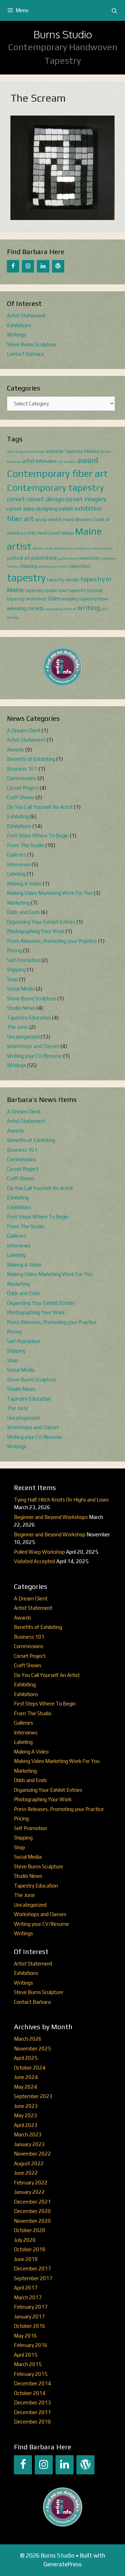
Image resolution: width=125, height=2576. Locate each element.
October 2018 (30, 2249)
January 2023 (29, 2144)
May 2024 (26, 2087)
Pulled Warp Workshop (39, 1552)
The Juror (18, 1027)
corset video (21, 509)
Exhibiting (18, 816)
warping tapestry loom (85, 599)
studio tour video (53, 566)
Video (54, 598)
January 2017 (29, 2317)
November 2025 (32, 2049)
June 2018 (26, 2259)
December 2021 (32, 2202)
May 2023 (26, 2115)
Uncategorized (23, 1037)
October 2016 (30, 2326)
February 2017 (31, 2307)
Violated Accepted (35, 1561)
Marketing (18, 903)
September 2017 (33, 2278)
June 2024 (26, 2077)
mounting (82, 548)
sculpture (109, 558)
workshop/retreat (61, 609)
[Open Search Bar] (114, 11)
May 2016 (26, 2336)
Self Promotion (24, 960)
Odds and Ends (23, 912)
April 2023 (26, 2125)
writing (89, 608)
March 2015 (28, 2364)
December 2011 (32, 2412)
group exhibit (49, 519)
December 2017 (32, 2268)
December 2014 (32, 2383)
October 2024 (30, 2068)
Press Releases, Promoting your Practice (52, 941)
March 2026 (28, 2039)
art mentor (67, 462)
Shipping (16, 970)
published (44, 558)
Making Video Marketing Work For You (50, 893)
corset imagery (86, 499)
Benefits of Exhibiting (31, 759)
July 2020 (25, 2240)
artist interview (40, 461)
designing (47, 509)
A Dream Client (24, 730)
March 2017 (28, 2297)
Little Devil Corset (43, 533)
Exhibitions (19, 325)
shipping (28, 566)
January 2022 (29, 2192)
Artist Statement (26, 316)
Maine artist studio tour (53, 548)
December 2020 (32, 2211)
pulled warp (68, 558)
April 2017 (26, 2288)
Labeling (16, 874)
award (87, 460)
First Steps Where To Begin (38, 836)
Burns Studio (63, 34)
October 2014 (30, 2393)
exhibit (66, 509)
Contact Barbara (25, 354)
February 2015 (31, 2374)
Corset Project (23, 788)
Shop (12, 979)
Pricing (14, 950)
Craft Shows (21, 797)
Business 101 (22, 769)
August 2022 (29, 2163)
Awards (16, 750)
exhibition (88, 508)
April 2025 (26, 2058)
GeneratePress (62, 2564)
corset (16, 499)
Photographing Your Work (36, 931)
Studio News (21, 1008)
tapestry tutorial (85, 590)
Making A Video (24, 884)
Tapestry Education (29, 1018)
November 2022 (32, 2154)
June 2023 (26, 2106)
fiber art (20, 519)
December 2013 (32, 2402)
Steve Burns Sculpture (32, 344)
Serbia (13, 566)
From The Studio (26, 845)
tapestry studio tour (46, 590)
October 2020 (30, 2230)
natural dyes (102, 548)
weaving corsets (26, 608)
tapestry (26, 578)
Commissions (22, 778)
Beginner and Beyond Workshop (50, 1534)
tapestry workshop (27, 599)
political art (19, 558)
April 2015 (26, 2355)
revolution (89, 558)
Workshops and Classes (33, 1046)
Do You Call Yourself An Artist (40, 807)
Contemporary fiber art (57, 473)
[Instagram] (28, 266)
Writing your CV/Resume (35, 1056)
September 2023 (33, 2096)
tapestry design (63, 580)
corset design (45, 499)
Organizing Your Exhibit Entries (41, 922)
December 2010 (32, 2422)
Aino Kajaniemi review (26, 451)
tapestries (80, 566)
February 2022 (31, 2183)
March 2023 (28, 2134)
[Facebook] (13, 266)
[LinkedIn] (43, 266)
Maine (68, 533)
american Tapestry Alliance (72, 451)
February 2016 (31, 2345)
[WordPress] (58, 266)
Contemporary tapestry (55, 488)
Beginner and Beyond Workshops (51, 1517)
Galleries (16, 855)
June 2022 (26, 2173)
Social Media (21, 989)
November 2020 (32, 2221)
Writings (16, 335)
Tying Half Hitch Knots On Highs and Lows (61, 1500)
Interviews (19, 864)
